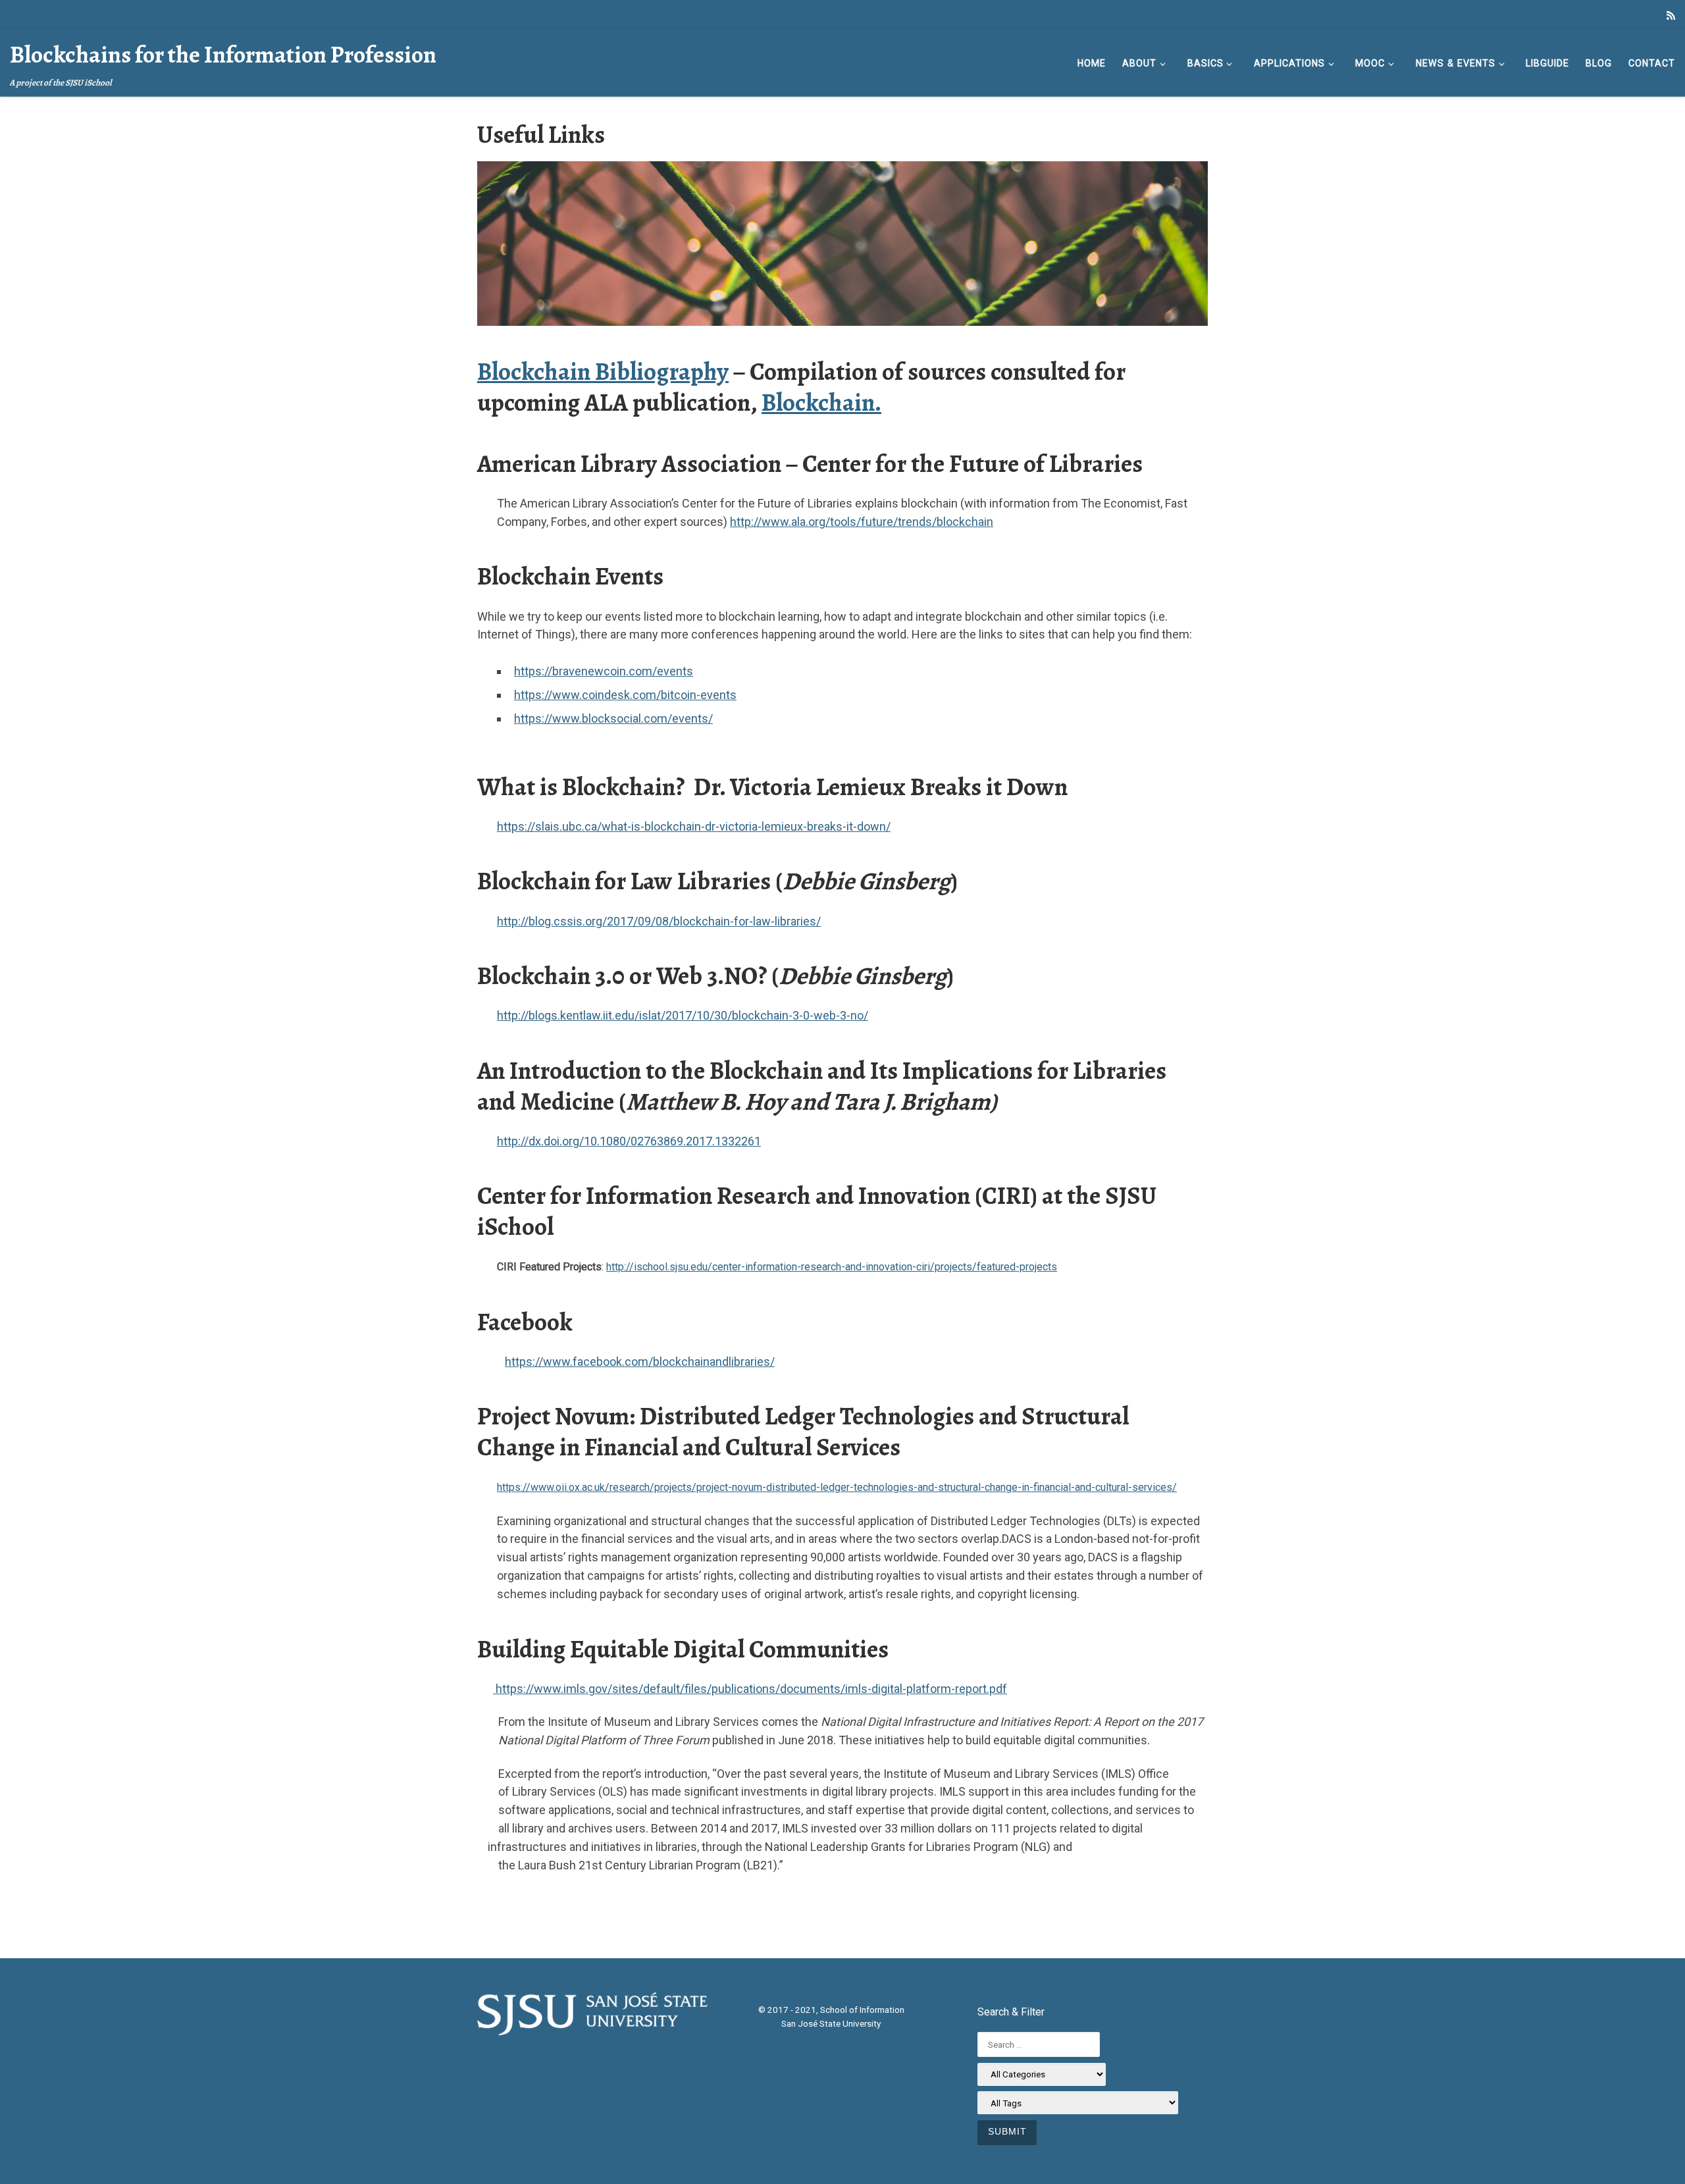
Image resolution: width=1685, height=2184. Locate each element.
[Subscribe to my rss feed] (1671, 16)
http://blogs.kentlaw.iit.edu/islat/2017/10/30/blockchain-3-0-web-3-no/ (683, 1015)
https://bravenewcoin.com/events (604, 671)
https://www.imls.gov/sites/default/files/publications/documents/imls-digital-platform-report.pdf (750, 1689)
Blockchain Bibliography (603, 372)
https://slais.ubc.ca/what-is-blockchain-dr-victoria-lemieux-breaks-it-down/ (694, 826)
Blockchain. (821, 403)
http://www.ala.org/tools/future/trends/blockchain (862, 522)
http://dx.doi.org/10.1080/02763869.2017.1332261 (629, 1141)
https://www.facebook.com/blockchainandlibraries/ (640, 1362)
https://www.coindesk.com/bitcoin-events (625, 695)
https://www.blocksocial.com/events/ (613, 718)
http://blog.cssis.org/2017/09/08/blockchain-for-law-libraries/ (659, 921)
